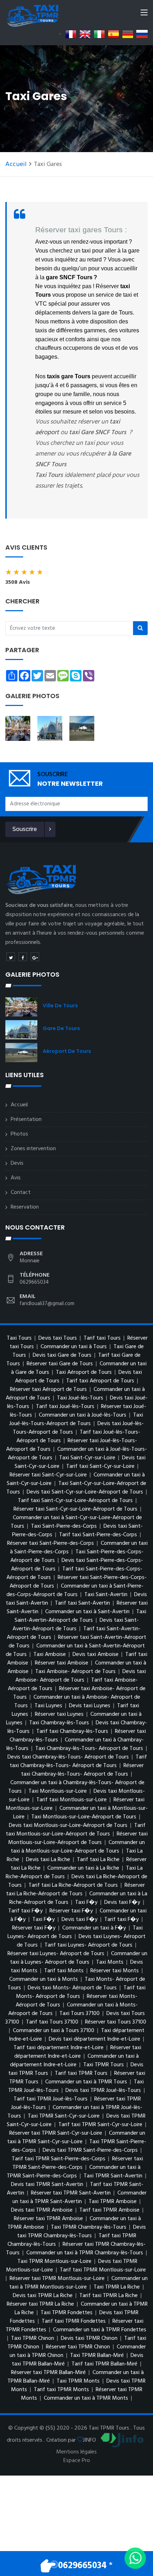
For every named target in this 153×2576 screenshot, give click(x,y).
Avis (16, 1178)
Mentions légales (76, 2452)
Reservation (25, 1207)
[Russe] (142, 34)
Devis (17, 1163)
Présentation (26, 1120)
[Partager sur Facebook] (23, 957)
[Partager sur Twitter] (11, 957)
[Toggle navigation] (144, 14)
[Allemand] (128, 34)
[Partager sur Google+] (35, 957)
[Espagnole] (114, 34)
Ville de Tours (60, 1006)
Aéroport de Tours (67, 1051)
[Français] (71, 34)
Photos (19, 1134)
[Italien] (99, 34)
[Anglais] (85, 34)
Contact (21, 1193)
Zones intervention (33, 1149)
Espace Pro (77, 2461)
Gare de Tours (61, 1028)
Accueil (16, 164)
